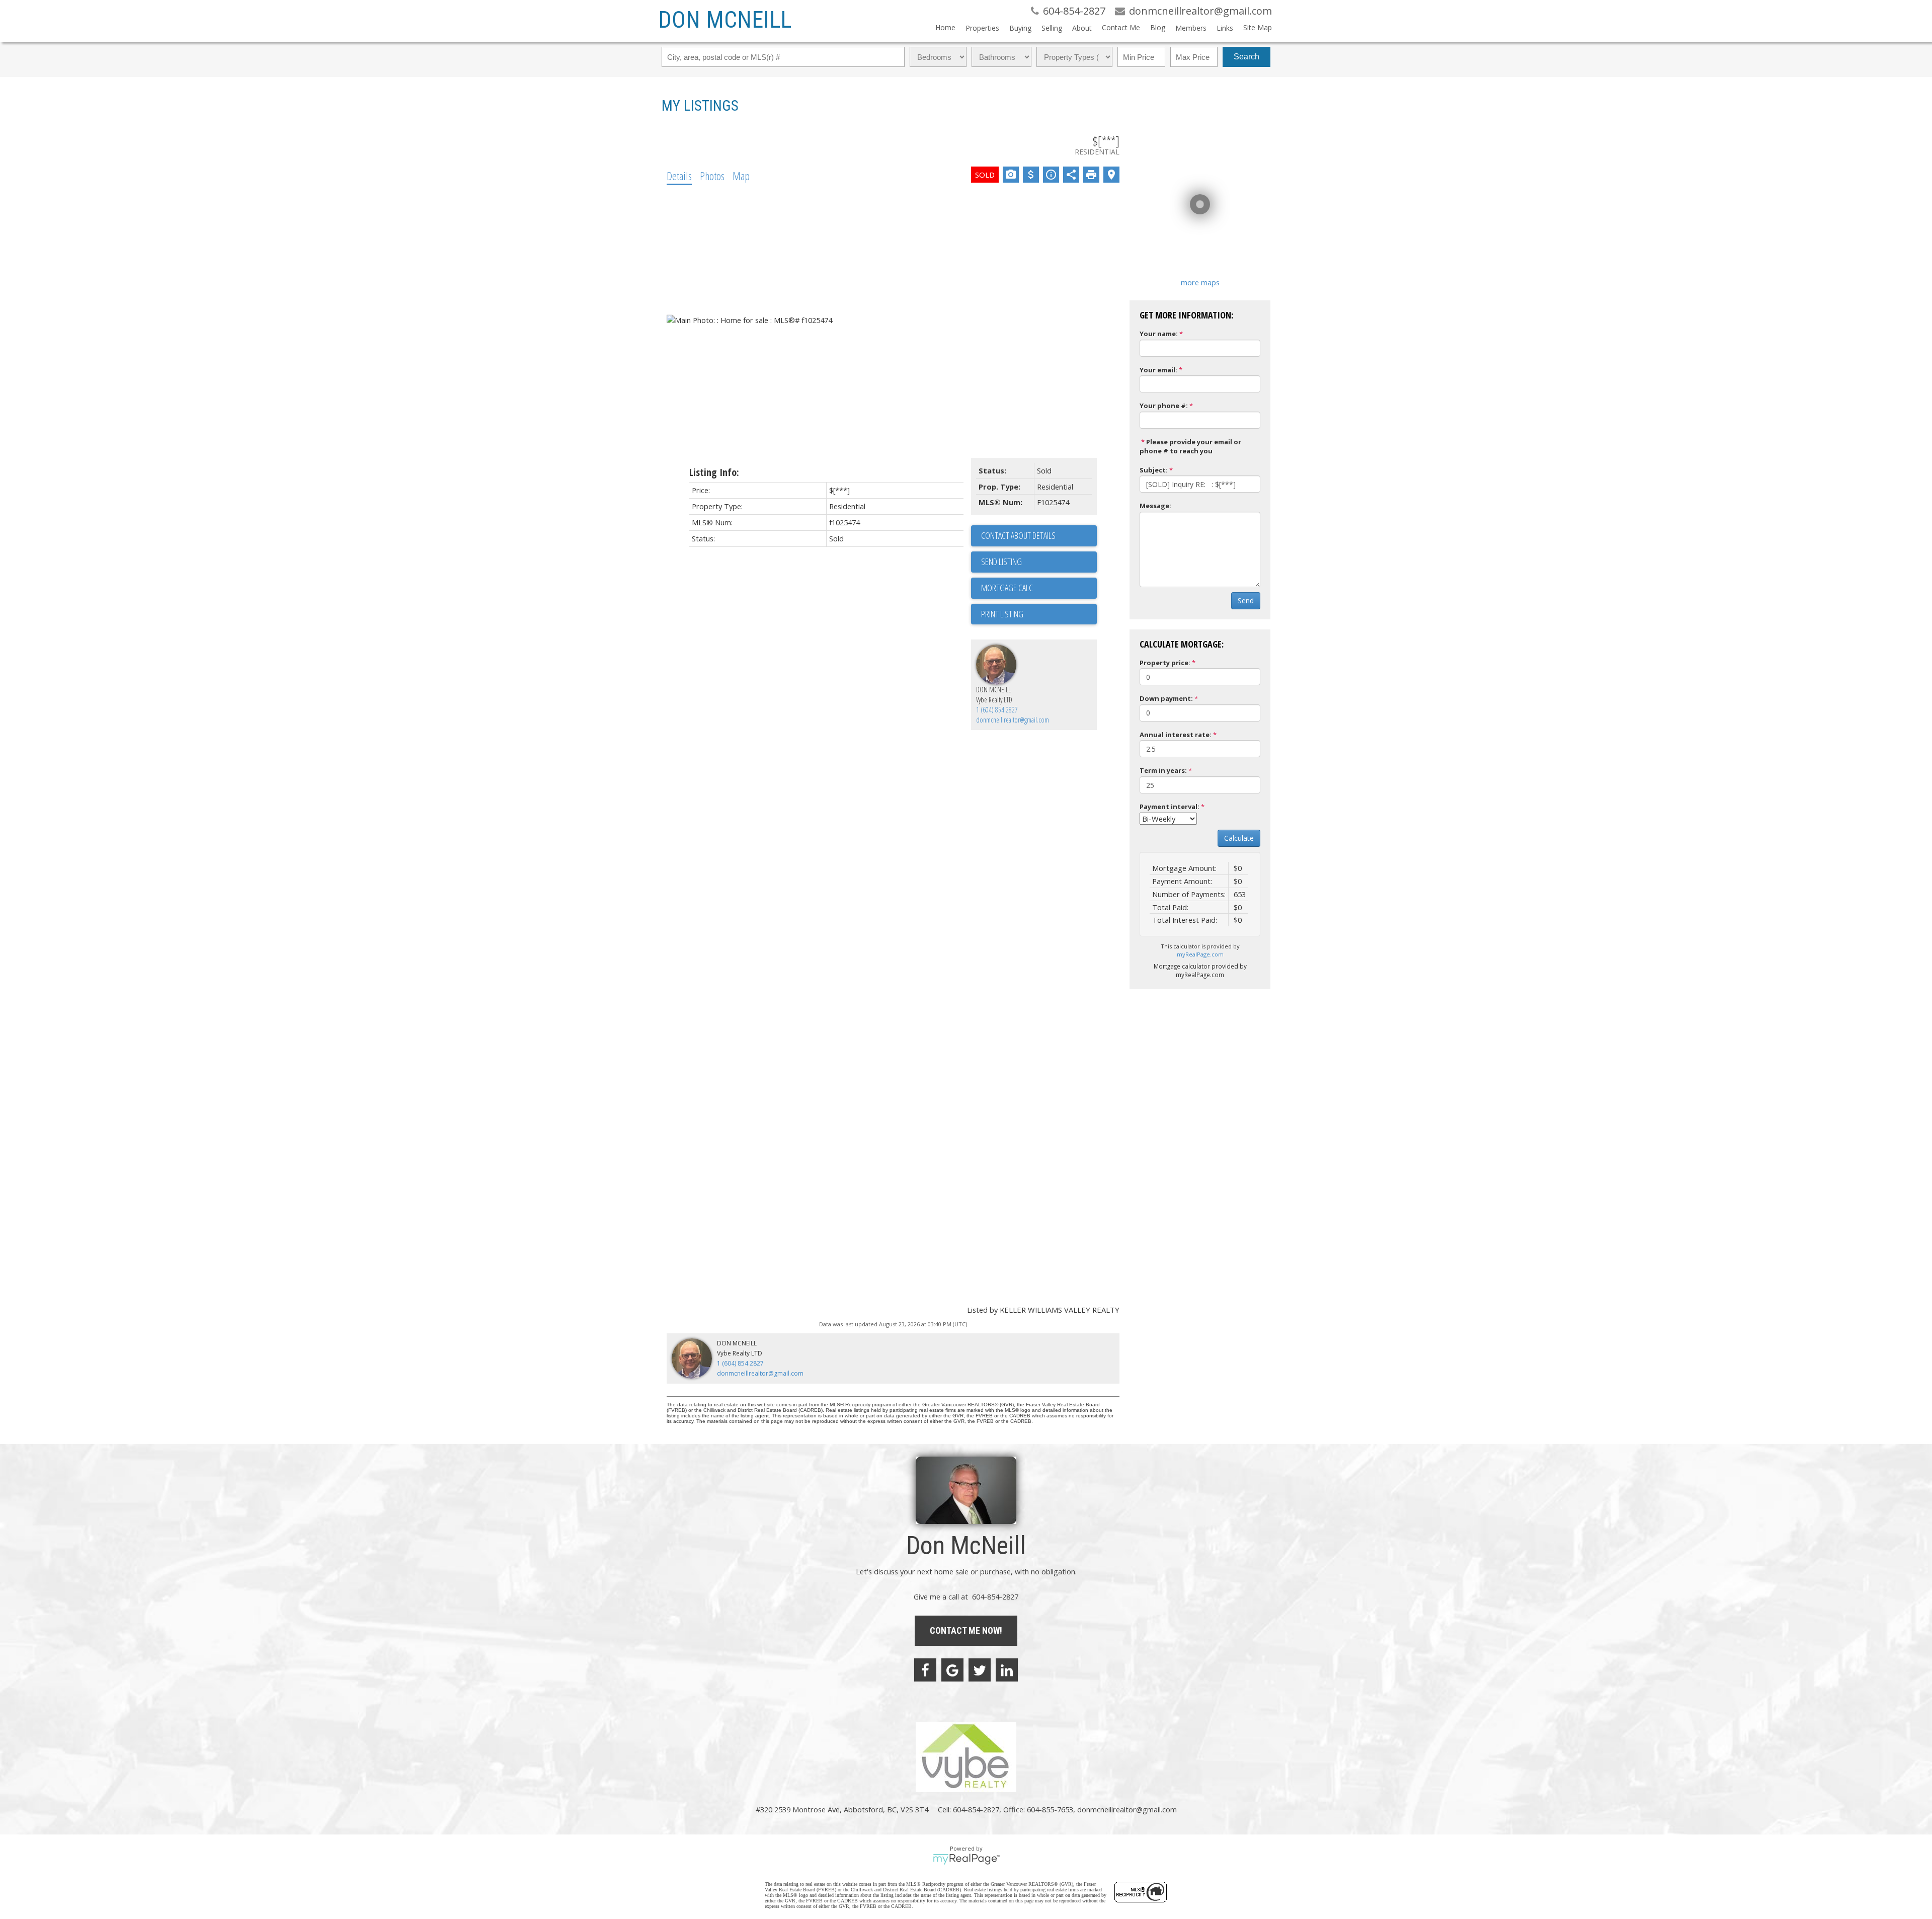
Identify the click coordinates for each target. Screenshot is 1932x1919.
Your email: (1158, 370)
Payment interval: (1170, 807)
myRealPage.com (1200, 954)
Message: (1155, 506)
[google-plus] (952, 1670)
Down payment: (1166, 698)
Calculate (1239, 838)
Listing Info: (714, 472)
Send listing (1001, 562)
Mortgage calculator (1039, 588)
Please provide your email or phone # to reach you (1190, 447)
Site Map (1258, 27)
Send (1246, 601)
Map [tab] (741, 176)
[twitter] (980, 1670)
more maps (1200, 282)
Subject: (1154, 470)
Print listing (1002, 614)
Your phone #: (1164, 406)
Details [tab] (679, 176)
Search (1246, 57)
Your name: (1159, 334)
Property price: (1165, 663)
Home (945, 27)
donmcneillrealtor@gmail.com (1013, 720)
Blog (1158, 27)
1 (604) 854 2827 (997, 710)
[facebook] (925, 1670)
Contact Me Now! (966, 1630)
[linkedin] (1007, 1670)
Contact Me (1121, 27)
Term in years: (1163, 770)
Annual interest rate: (1176, 735)
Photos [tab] (712, 176)
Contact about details (1018, 535)
